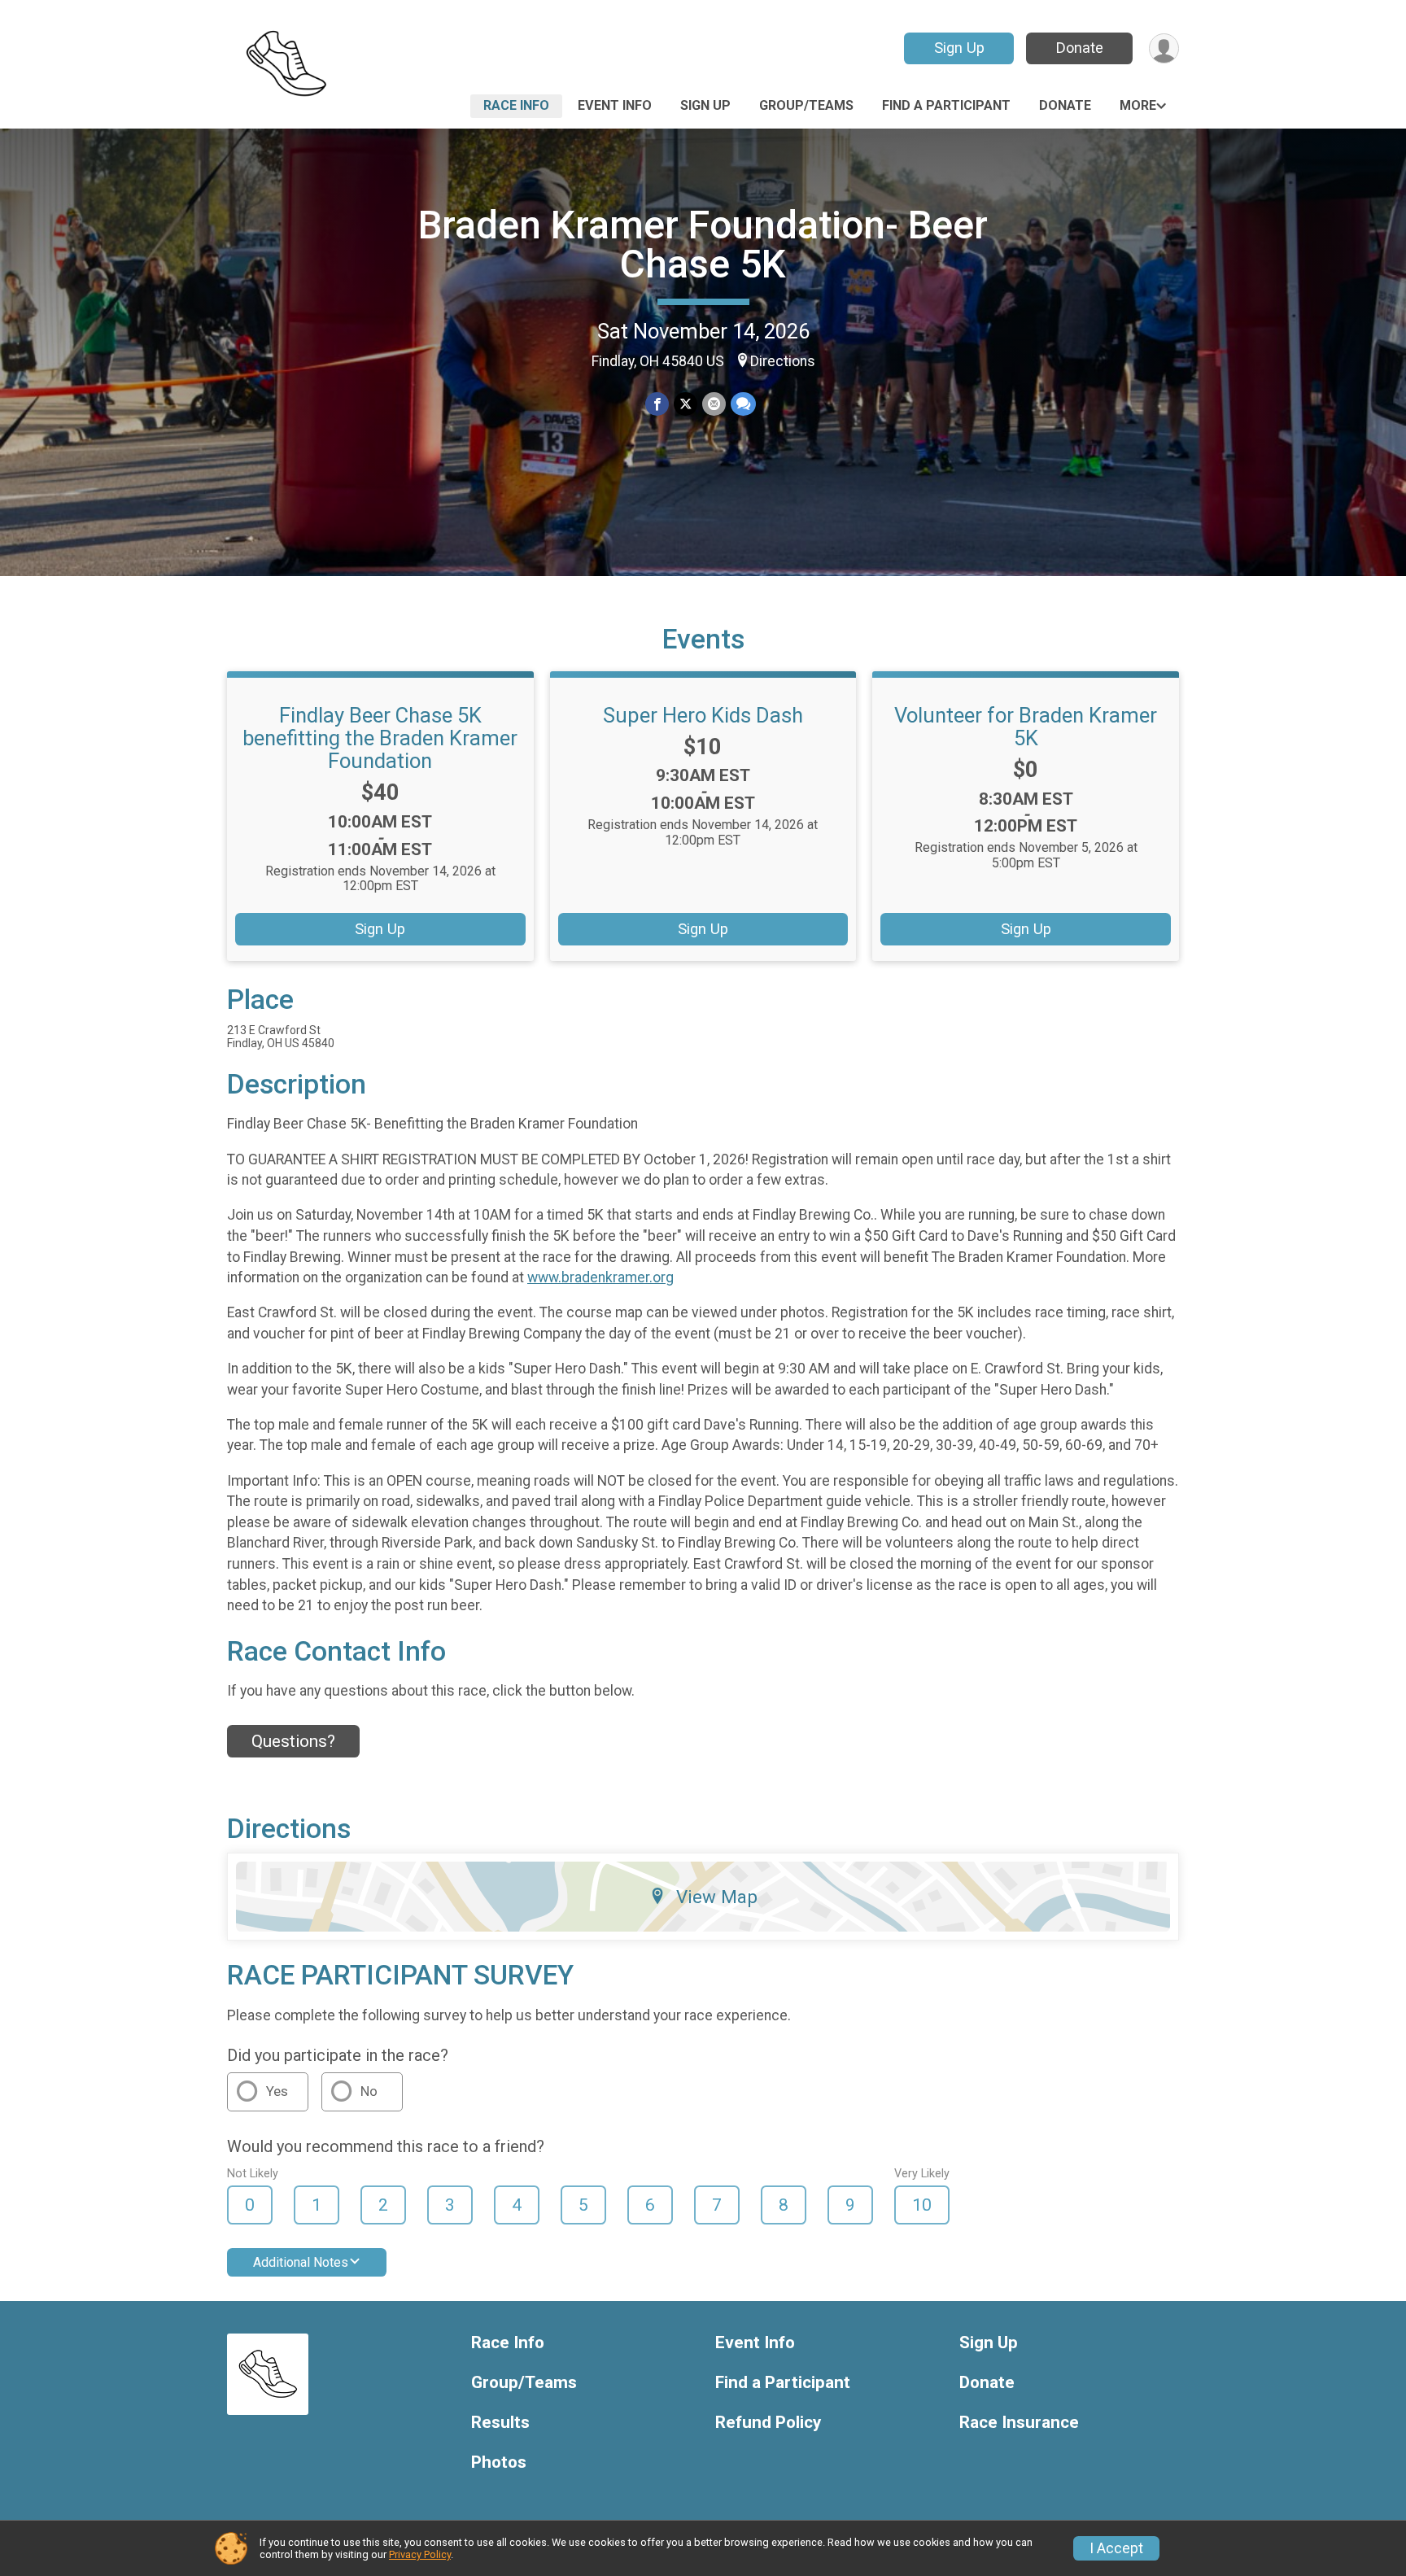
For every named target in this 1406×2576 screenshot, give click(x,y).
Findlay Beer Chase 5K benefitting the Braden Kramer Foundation (380, 738)
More (1138, 105)
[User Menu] (1164, 48)
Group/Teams (806, 105)
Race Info (516, 105)
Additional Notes (301, 2262)
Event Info (615, 105)
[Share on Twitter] (686, 404)
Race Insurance (1019, 2423)
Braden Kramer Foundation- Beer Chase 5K (703, 245)
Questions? (293, 1741)
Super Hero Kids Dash (703, 715)
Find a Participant (946, 105)
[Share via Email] (714, 404)
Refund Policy (768, 2423)
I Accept (1116, 2548)
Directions (783, 361)
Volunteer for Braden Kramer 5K (1026, 727)
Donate (1080, 48)
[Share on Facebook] (657, 404)
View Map (717, 1897)
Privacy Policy (420, 2554)
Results (500, 2423)
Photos (499, 2462)
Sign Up (959, 48)
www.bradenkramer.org (600, 1277)
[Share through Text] (743, 404)
